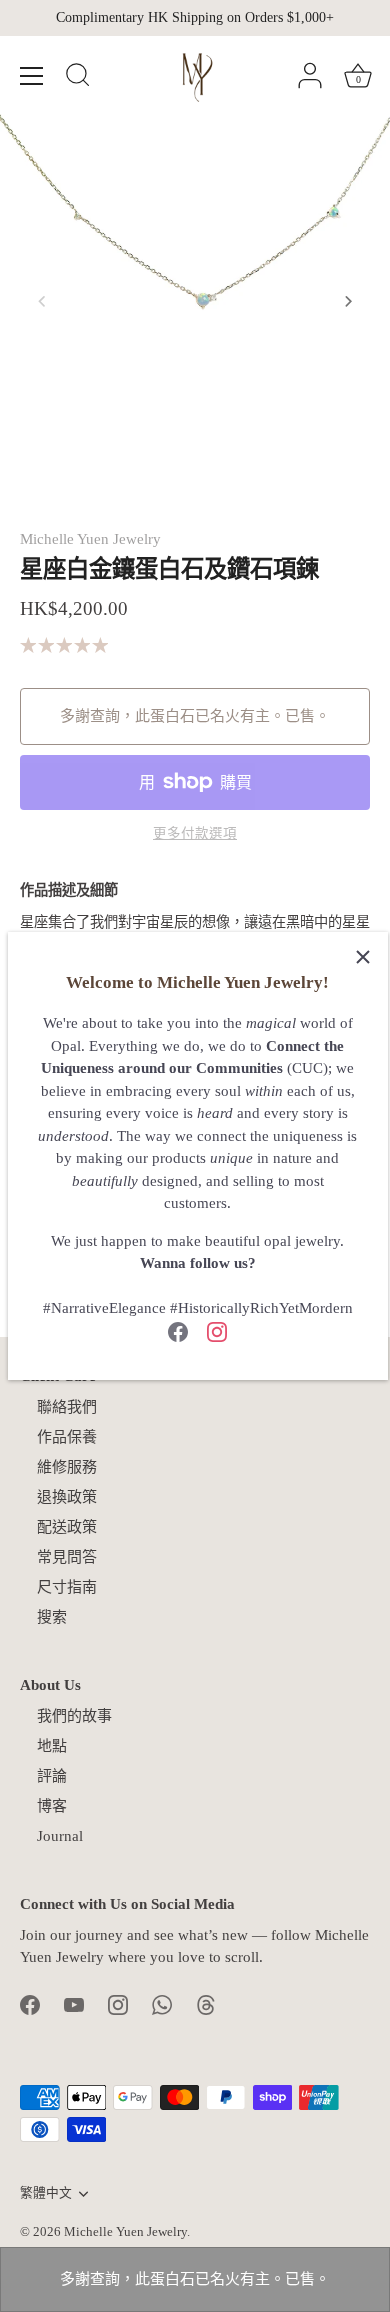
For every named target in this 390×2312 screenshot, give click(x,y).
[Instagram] (217, 1331)
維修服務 (67, 1467)
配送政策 (67, 1527)
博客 (52, 1806)
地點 (52, 1746)
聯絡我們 (67, 1407)
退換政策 (67, 1497)
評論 (52, 1776)
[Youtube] (74, 2004)
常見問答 (67, 1557)
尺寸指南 (67, 1587)
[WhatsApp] (162, 2004)
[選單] (32, 76)
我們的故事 (74, 1716)
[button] (42, 301)
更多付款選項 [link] (195, 833)
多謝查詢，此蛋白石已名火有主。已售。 (195, 2279)
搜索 (52, 1617)
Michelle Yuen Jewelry (90, 539)
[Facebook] (178, 1331)
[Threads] (206, 2004)
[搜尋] (78, 78)
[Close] (363, 957)
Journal (60, 1836)
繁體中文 (46, 2193)
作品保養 (67, 1437)
